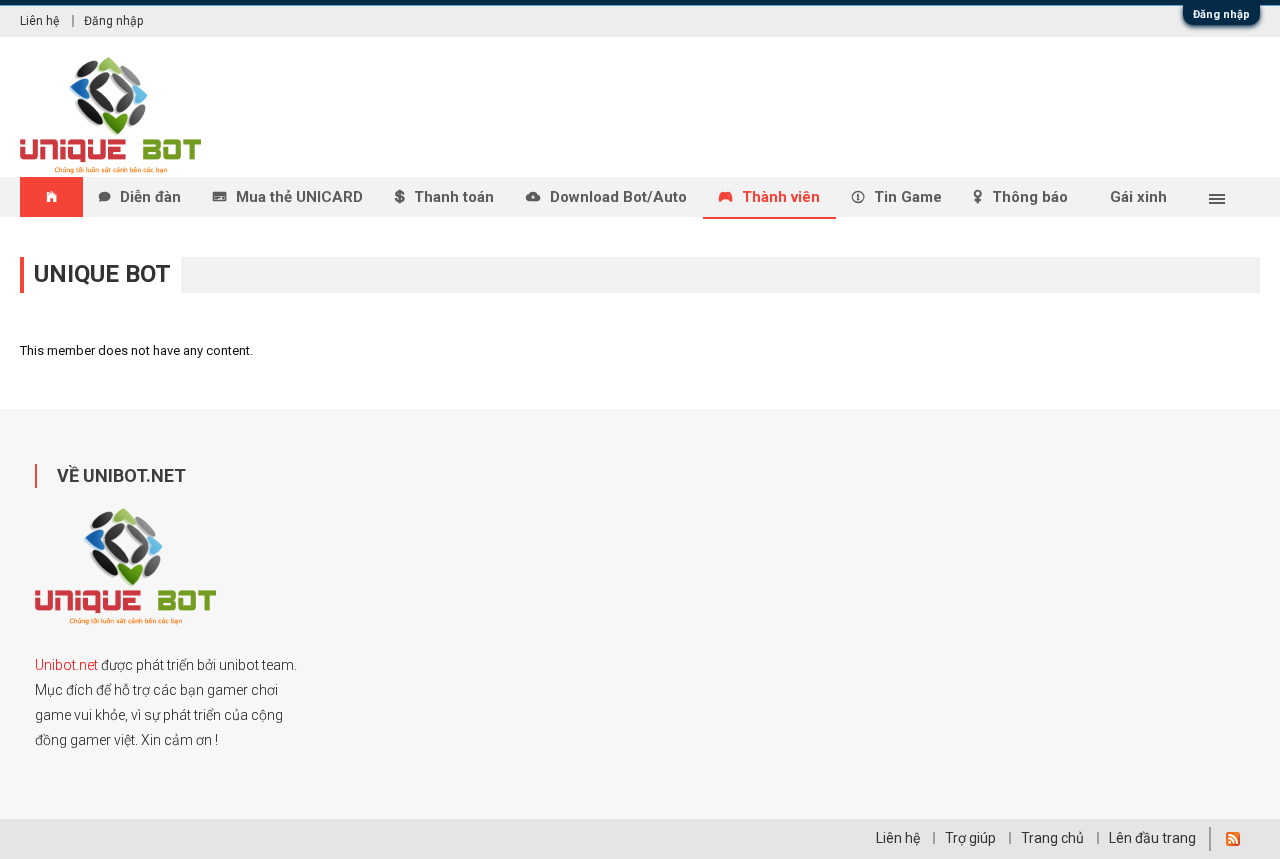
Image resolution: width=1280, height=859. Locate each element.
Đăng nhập (1221, 14)
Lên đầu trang (1152, 838)
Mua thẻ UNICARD (299, 197)
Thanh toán (454, 197)
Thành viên (781, 197)
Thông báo (1030, 197)
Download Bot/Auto (618, 197)
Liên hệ (39, 21)
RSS (1233, 839)
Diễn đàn (150, 197)
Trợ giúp (970, 838)
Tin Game (908, 197)
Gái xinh (1138, 197)
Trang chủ (1052, 838)
